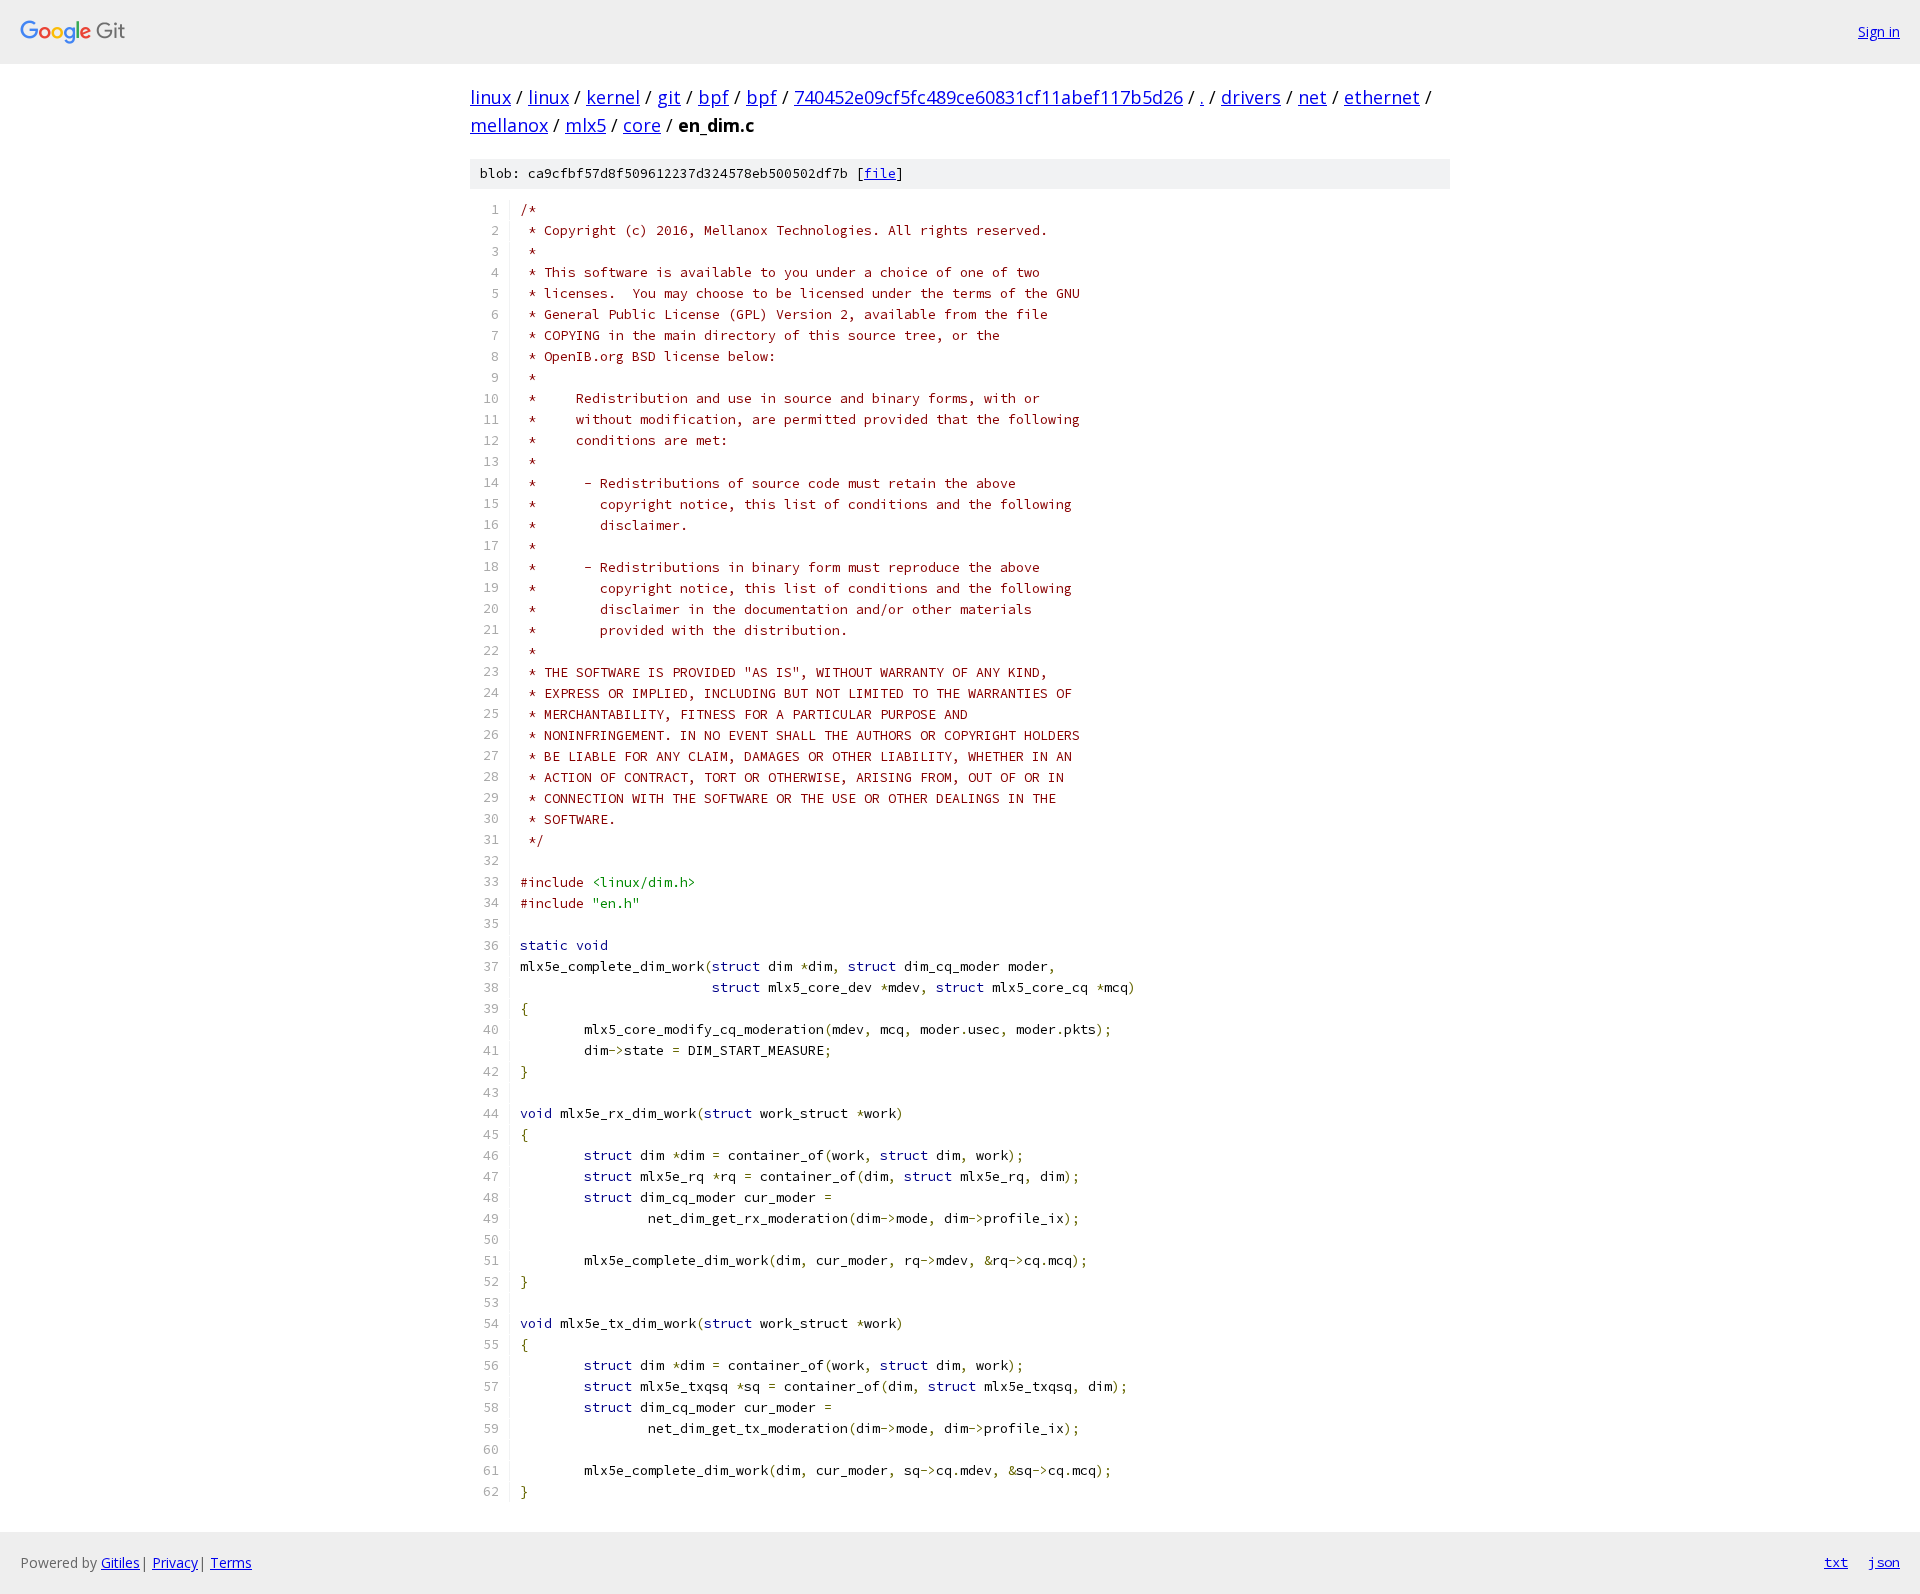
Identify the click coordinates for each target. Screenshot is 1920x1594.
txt (1836, 1562)
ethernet (1382, 97)
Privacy (175, 1562)
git (669, 97)
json (1884, 1562)
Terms (231, 1562)
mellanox (509, 125)
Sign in (1879, 31)
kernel (613, 97)
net (1312, 97)
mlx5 (585, 125)
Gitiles (120, 1562)
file (880, 173)
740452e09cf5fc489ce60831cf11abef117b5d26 (988, 97)
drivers (1251, 97)
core (642, 125)
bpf (713, 97)
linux (490, 97)
